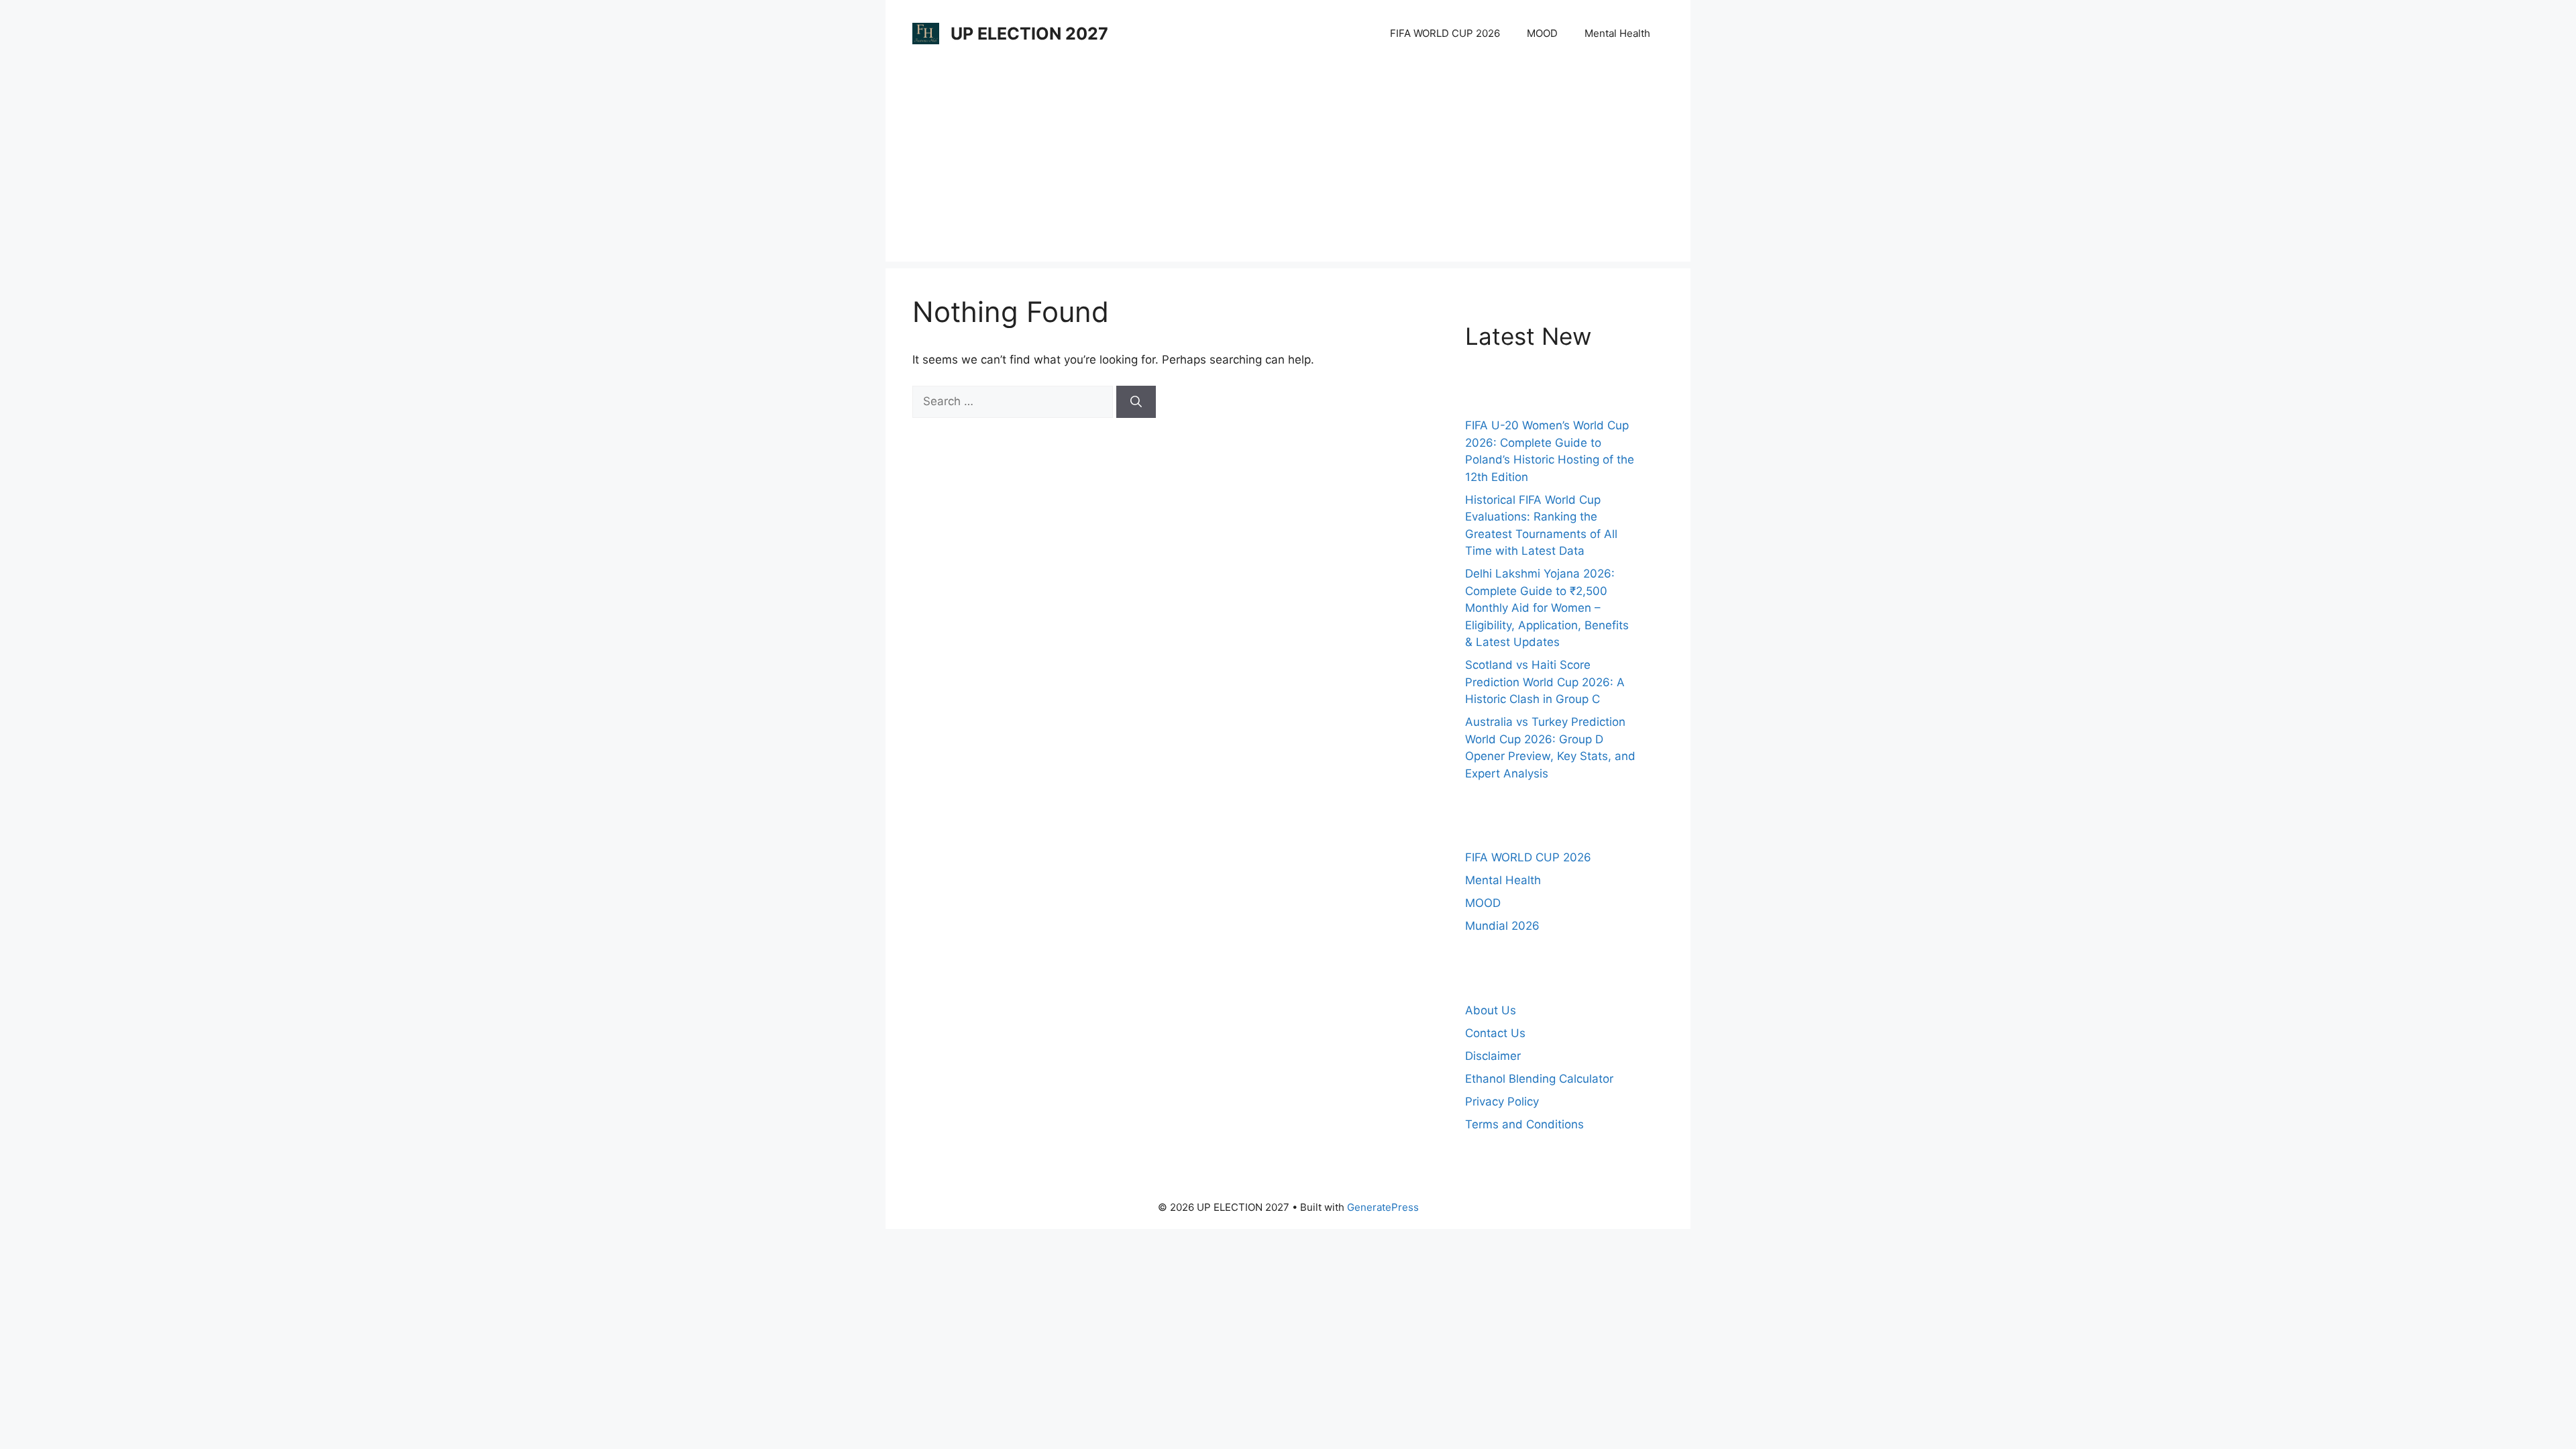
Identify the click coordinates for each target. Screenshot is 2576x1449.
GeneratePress (1383, 1207)
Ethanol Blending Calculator (1539, 1079)
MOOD (1542, 33)
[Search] (1136, 402)
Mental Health (1617, 33)
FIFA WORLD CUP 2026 (1445, 33)
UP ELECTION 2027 (1029, 34)
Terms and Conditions (1524, 1124)
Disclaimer (1493, 1056)
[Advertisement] (1288, 168)
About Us (1491, 1010)
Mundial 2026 (1502, 926)
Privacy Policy (1502, 1102)
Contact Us (1495, 1033)
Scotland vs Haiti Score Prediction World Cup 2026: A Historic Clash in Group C (1545, 682)
